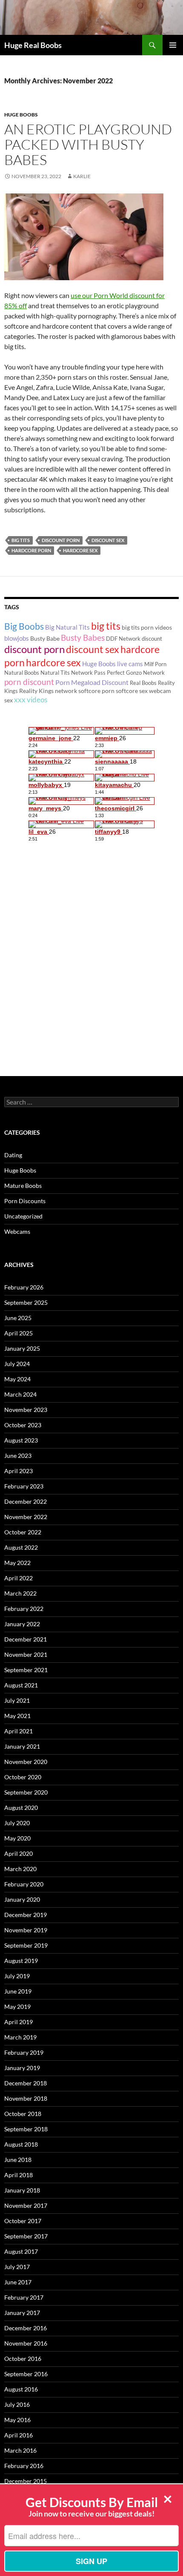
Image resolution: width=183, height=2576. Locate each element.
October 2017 (23, 2221)
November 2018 (26, 2098)
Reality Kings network (48, 691)
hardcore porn (31, 550)
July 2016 (17, 2404)
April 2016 (19, 2435)
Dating (13, 1155)
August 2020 (21, 1808)
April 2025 (19, 1333)
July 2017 (17, 2267)
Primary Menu (173, 45)
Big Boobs (24, 626)
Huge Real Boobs (33, 45)
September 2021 (26, 1670)
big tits (21, 540)
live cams (130, 664)
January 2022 (22, 1624)
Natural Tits (55, 673)
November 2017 (26, 2205)
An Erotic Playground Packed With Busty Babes (88, 144)
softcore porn (96, 691)
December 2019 (26, 1915)
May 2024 (17, 1379)
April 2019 (19, 2022)
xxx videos (31, 700)
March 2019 (20, 2037)
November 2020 (26, 1762)
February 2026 (24, 1287)
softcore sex (132, 691)
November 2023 (26, 1410)
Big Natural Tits (67, 627)
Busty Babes (83, 638)
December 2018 (26, 2083)
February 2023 (24, 1486)
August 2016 (21, 2389)
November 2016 (26, 2343)
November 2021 (26, 1654)
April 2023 (19, 1471)
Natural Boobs (22, 673)
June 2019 (18, 1991)
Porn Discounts (25, 1201)
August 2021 (21, 1685)
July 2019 (17, 1976)
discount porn (61, 540)
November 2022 (26, 1517)
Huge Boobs (21, 115)
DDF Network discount (134, 639)
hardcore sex (80, 550)
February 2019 (24, 2052)
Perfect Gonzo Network (136, 673)
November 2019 (26, 1930)
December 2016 (26, 2328)
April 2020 (19, 1853)
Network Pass (88, 673)
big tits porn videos (147, 627)
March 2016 (20, 2450)
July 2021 (17, 1700)
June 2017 (18, 2282)
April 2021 (19, 1731)
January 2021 (22, 1746)
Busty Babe (45, 638)
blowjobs (17, 638)
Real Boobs (143, 683)
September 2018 (26, 2129)
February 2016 (24, 2466)
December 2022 (26, 1501)
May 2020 (17, 1838)
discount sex (108, 540)
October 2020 (23, 1777)
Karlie (82, 176)
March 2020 (20, 1869)
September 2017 (26, 2236)
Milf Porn (155, 664)
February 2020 (24, 1884)
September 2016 (26, 2374)
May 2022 (17, 1563)
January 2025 (22, 1348)
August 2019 (21, 1961)
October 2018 (23, 2114)
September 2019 (26, 1945)
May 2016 (17, 2420)
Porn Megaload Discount (92, 682)
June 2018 (18, 2160)
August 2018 (21, 2144)
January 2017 (22, 2313)
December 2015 (26, 2481)
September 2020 (26, 1792)
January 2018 (22, 2190)
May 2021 (17, 1716)
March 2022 (20, 1593)
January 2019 (22, 2068)
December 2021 (26, 1639)
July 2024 (17, 1364)
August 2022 (21, 1547)
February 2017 (24, 2297)
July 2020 (17, 1823)
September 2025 (26, 1302)
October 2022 (23, 1532)
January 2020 (22, 1899)
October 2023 (23, 1425)
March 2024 (20, 1394)
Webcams (17, 1231)
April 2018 (19, 2175)
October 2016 (23, 2359)
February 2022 (24, 1609)
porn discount (29, 682)
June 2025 (18, 1318)
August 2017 (21, 2251)
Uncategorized (23, 1216)
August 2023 (21, 1440)
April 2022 (19, 1578)
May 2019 (17, 2007)
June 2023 (18, 1456)
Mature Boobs (23, 1186)
